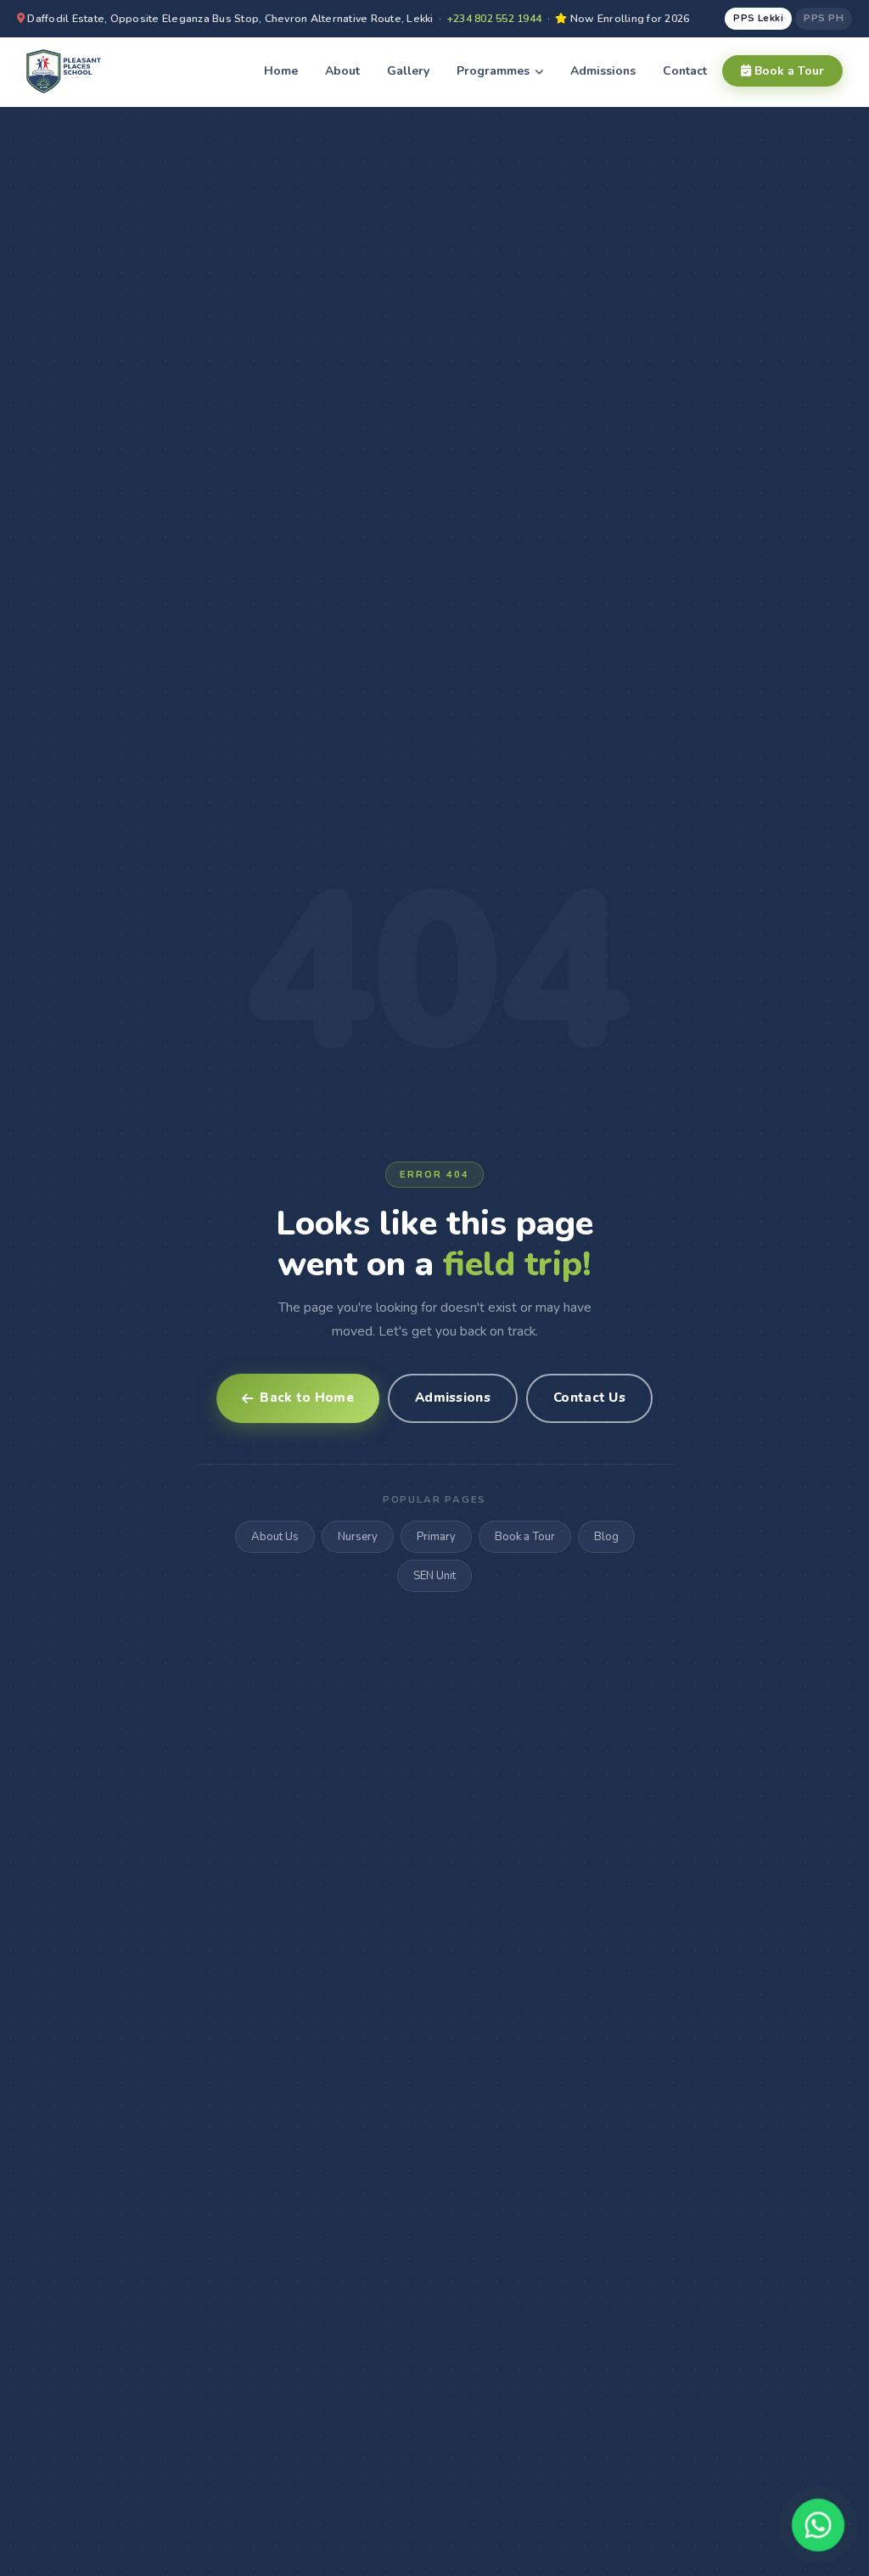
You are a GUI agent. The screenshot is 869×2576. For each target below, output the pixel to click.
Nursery (358, 1537)
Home (281, 71)
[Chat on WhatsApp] (818, 2525)
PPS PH (824, 18)
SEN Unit (434, 1576)
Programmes (495, 71)
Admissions (603, 71)
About (342, 71)
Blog (606, 1537)
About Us (275, 1537)
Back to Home (307, 1398)
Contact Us (589, 1398)
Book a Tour (788, 71)
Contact (685, 71)
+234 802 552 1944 (494, 18)
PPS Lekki (758, 18)
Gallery (408, 71)
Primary (436, 1537)
